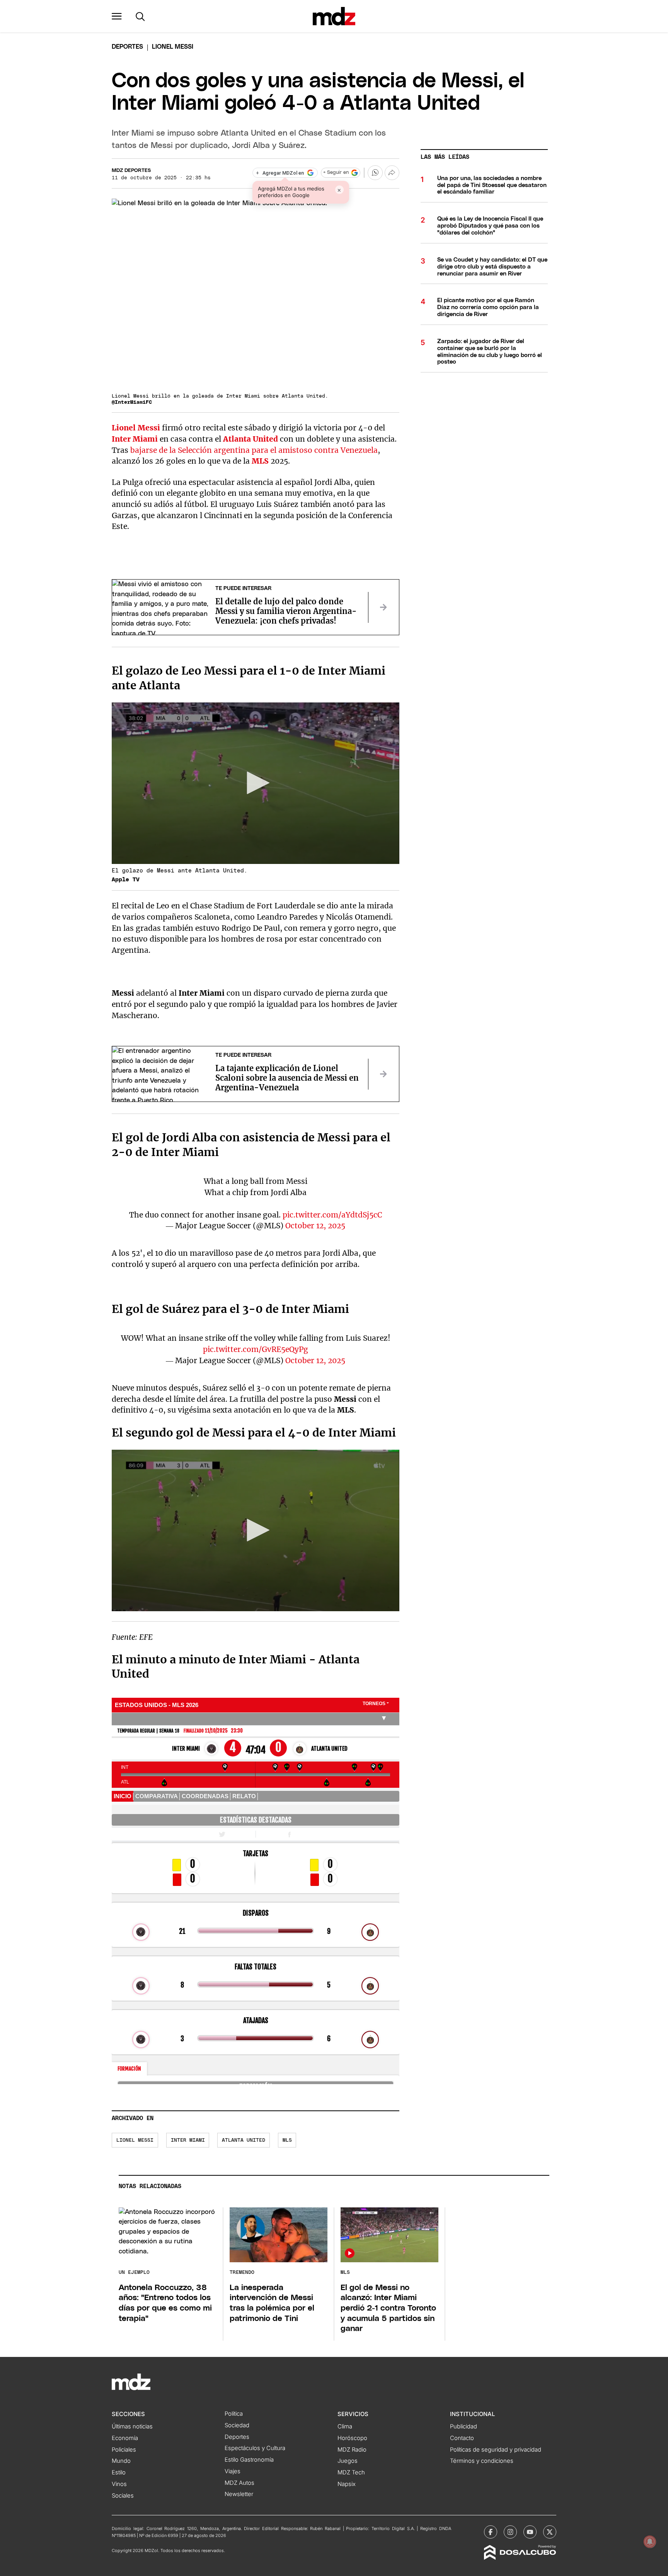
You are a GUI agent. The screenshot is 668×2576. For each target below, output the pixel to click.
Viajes (233, 2471)
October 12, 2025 (315, 1226)
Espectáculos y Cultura (255, 2448)
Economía (125, 2438)
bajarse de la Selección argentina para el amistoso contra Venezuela (254, 450)
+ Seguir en (336, 173)
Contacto (462, 2438)
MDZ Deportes (131, 171)
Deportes (127, 47)
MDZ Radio (352, 2450)
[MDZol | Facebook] (491, 2532)
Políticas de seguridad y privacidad (496, 2450)
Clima (345, 2426)
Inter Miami (135, 439)
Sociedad (237, 2425)
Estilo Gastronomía (249, 2460)
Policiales (124, 2450)
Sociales (123, 2496)
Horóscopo (352, 2438)
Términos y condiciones (482, 2461)
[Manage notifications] (650, 2542)
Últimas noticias (132, 2426)
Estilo (119, 2472)
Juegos (348, 2461)
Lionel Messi (136, 428)
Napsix (347, 2484)
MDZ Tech (351, 2472)
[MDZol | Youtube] (530, 2532)
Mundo (121, 2461)
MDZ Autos (239, 2483)
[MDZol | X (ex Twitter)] (550, 2532)
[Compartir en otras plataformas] (392, 173)
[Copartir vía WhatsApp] (375, 173)
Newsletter (239, 2494)
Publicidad (464, 2426)
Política (234, 2414)
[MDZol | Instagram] (510, 2532)
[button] (117, 16)
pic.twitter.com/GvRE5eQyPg (256, 1349)
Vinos (119, 2484)
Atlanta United (250, 439)
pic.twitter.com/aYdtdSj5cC (332, 1215)
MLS (260, 461)
